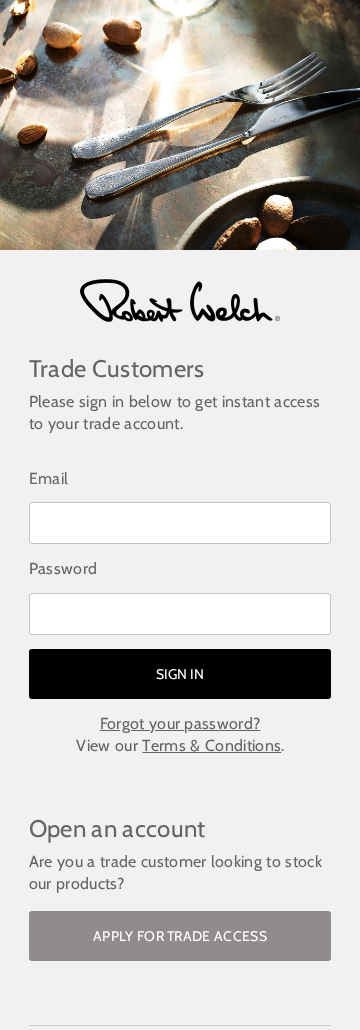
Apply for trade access (180, 936)
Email (49, 478)
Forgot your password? (180, 723)
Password (63, 568)
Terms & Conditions (211, 745)
